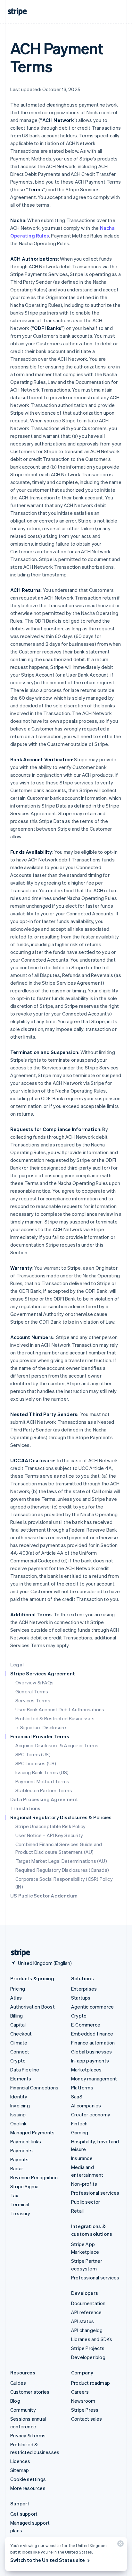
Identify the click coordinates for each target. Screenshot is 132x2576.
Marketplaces (86, 2070)
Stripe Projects (88, 2348)
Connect (20, 2052)
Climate (19, 2043)
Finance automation (93, 2043)
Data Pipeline (25, 2070)
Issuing (18, 2114)
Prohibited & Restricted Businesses (55, 1718)
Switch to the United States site (48, 2560)
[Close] (120, 2545)
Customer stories (30, 2392)
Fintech (79, 2123)
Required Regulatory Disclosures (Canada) (62, 1870)
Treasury (20, 2213)
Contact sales (87, 2419)
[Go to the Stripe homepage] (18, 1953)
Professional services (95, 2193)
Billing (16, 2016)
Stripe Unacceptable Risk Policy (50, 1826)
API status (82, 2321)
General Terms (32, 1691)
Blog (15, 2401)
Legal (17, 1664)
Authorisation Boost (33, 2007)
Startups (81, 1998)
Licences (20, 2461)
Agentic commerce (92, 2007)
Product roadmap (91, 2383)
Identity (19, 2096)
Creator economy (91, 2114)
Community (23, 2410)
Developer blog (88, 2357)
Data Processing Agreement (44, 1799)
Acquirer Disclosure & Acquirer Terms (57, 1745)
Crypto (18, 2061)
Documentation (88, 2303)
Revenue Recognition (34, 2177)
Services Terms (33, 1700)
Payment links (26, 2141)
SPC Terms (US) (33, 1754)
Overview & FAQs (34, 1682)
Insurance (82, 2158)
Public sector (86, 2202)
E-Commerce (86, 2025)
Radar (17, 2168)
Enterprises (84, 1989)
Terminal (20, 2204)
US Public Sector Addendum (44, 1896)
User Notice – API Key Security (49, 1835)
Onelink (18, 2123)
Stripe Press (85, 2410)
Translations (25, 1808)
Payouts (19, 2159)
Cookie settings (28, 2479)
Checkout (21, 2034)
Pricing (18, 1989)
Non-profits (84, 2184)
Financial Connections (34, 2088)
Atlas (16, 1998)
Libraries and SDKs (92, 2339)
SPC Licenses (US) (36, 1763)
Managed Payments (32, 2132)
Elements (21, 2079)
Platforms (82, 2088)
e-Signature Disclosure (41, 1727)
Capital (18, 2025)
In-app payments (90, 2061)
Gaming (80, 2132)
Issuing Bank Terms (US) (42, 1772)
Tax (14, 2195)
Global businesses (91, 2052)
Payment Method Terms (42, 1781)
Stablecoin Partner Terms (44, 1790)
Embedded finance (92, 2034)
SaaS (77, 2096)
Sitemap (20, 2470)
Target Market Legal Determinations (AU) (61, 1861)
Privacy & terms (28, 2435)
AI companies (86, 2105)
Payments (22, 2150)
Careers (80, 2392)
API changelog (87, 2330)
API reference (87, 2312)
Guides (18, 2383)
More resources (28, 2488)
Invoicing (20, 2105)
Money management (94, 2079)
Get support (24, 2514)
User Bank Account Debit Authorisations (60, 1709)
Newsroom (83, 2401)
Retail (77, 2211)
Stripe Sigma (24, 2186)
